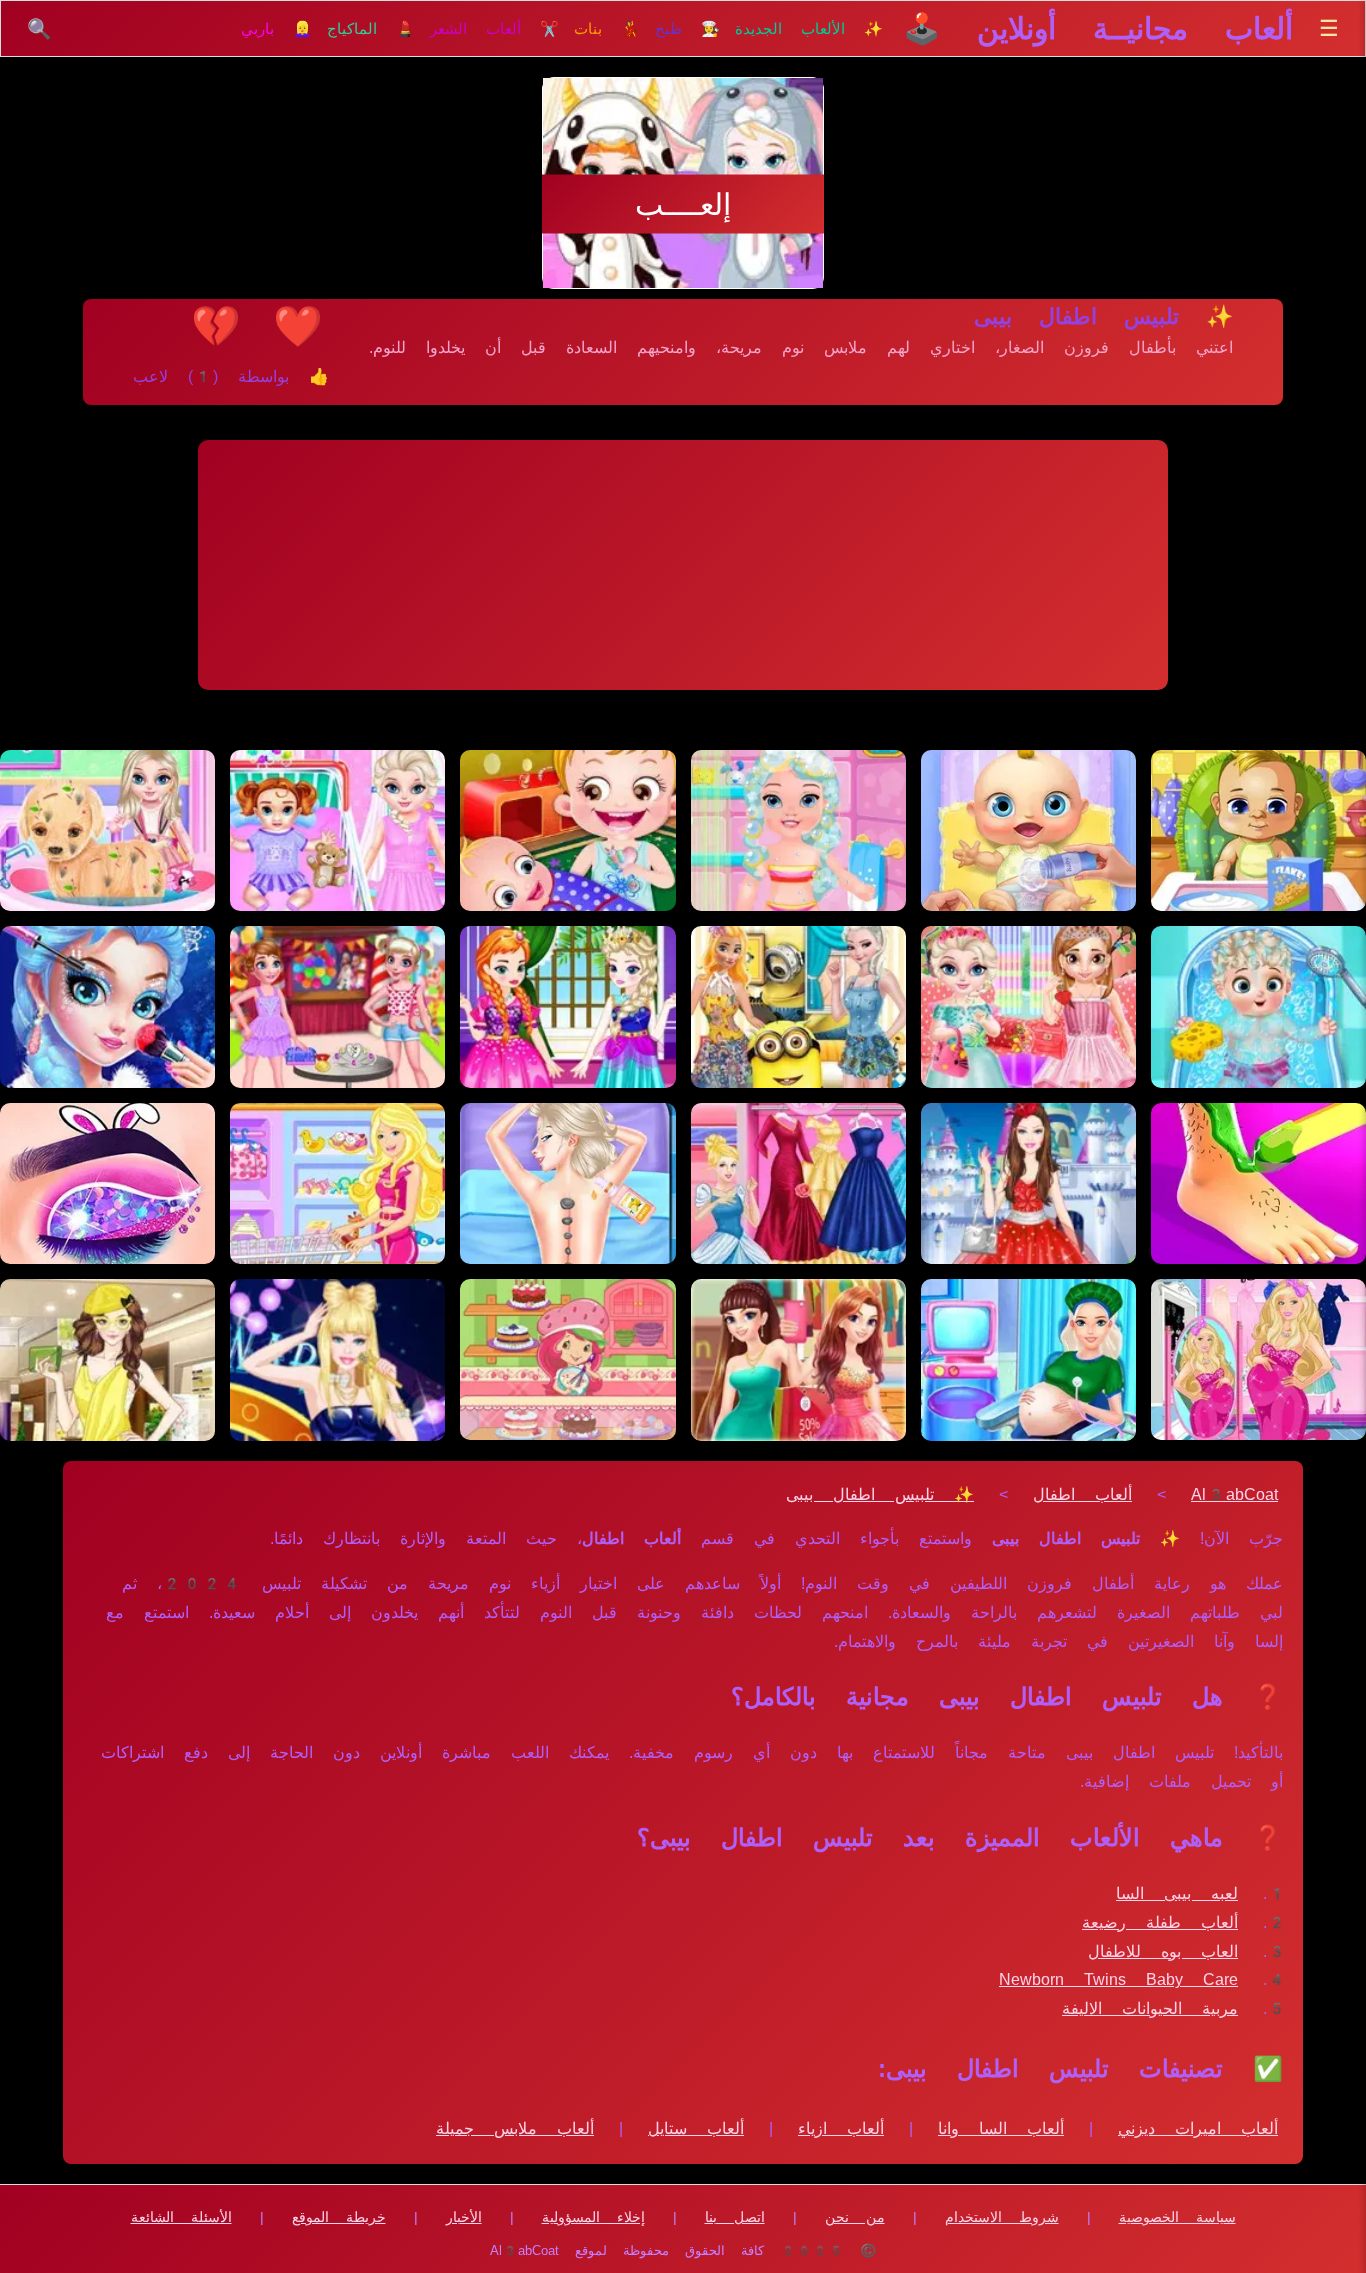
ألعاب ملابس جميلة (515, 2128)
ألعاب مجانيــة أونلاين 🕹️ (1098, 28)
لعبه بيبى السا (1177, 1893)
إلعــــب (683, 204)
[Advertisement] (683, 565)
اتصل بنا (735, 2217)
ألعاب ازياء (841, 2128)
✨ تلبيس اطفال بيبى (880, 1494)
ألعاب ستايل (696, 2128)
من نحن (855, 2217)
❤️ (298, 326)
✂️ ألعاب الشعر (494, 29)
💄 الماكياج (371, 29)
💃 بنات (607, 29)
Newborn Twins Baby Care (1118, 1979)
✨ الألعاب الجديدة (809, 29)
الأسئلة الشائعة (181, 2217)
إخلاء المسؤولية (593, 2217)
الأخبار (464, 2217)
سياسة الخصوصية (1177, 2217)
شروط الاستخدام (1002, 2217)
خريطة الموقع (339, 2217)
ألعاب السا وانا (1001, 2128)
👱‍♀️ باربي (276, 29)
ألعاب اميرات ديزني (1198, 2128)
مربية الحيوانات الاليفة (1150, 2008)
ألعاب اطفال (1082, 1494)
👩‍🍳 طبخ (687, 29)
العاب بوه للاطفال (1163, 1951)
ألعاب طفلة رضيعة (1160, 1922)
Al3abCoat (1234, 1494)
